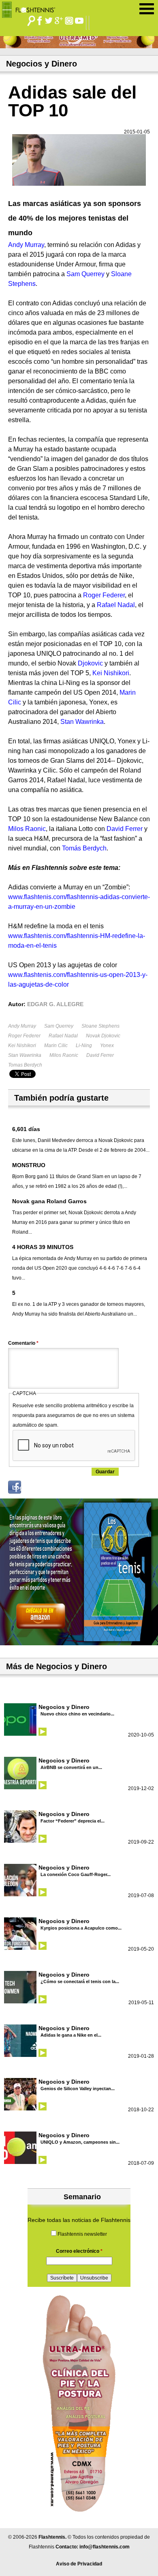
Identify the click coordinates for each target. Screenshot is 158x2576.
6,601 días (26, 1129)
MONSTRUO (29, 1165)
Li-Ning (84, 1045)
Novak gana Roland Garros (49, 1201)
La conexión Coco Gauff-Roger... (76, 1874)
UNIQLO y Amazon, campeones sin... (80, 2142)
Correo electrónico (79, 2251)
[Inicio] (31, 8)
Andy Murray (22, 1026)
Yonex (107, 1045)
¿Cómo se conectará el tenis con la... (80, 1981)
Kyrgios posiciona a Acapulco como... (81, 1928)
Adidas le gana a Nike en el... (71, 2035)
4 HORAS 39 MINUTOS (43, 1247)
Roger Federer (24, 1036)
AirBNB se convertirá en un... (71, 1767)
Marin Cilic (56, 1045)
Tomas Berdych (25, 1065)
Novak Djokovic (103, 1036)
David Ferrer (100, 1055)
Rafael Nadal (63, 1036)
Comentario (23, 1343)
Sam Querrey (59, 1026)
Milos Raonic (64, 1055)
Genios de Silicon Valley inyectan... (78, 2089)
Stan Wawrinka (25, 1055)
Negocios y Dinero (64, 1707)
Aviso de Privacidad (79, 2564)
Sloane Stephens (100, 1026)
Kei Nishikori (22, 1045)
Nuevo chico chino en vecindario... (77, 1714)
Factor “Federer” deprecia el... (73, 1821)
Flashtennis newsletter (82, 2234)
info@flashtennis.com (105, 2547)
